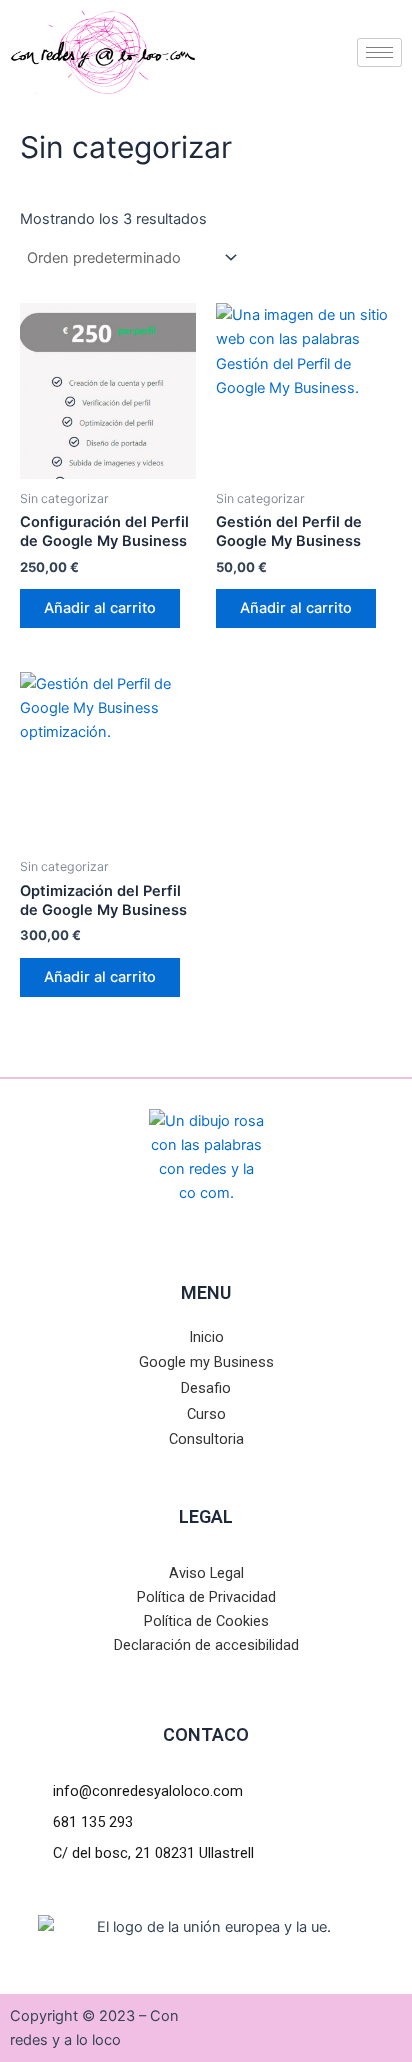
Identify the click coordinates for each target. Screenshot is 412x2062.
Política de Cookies (206, 1621)
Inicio (206, 1337)
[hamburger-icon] (379, 52)
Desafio (206, 1388)
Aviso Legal (206, 1573)
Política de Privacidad (206, 1597)
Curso (206, 1414)
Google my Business (206, 1362)
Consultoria (206, 1439)
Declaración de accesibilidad (206, 1645)
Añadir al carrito (100, 608)
